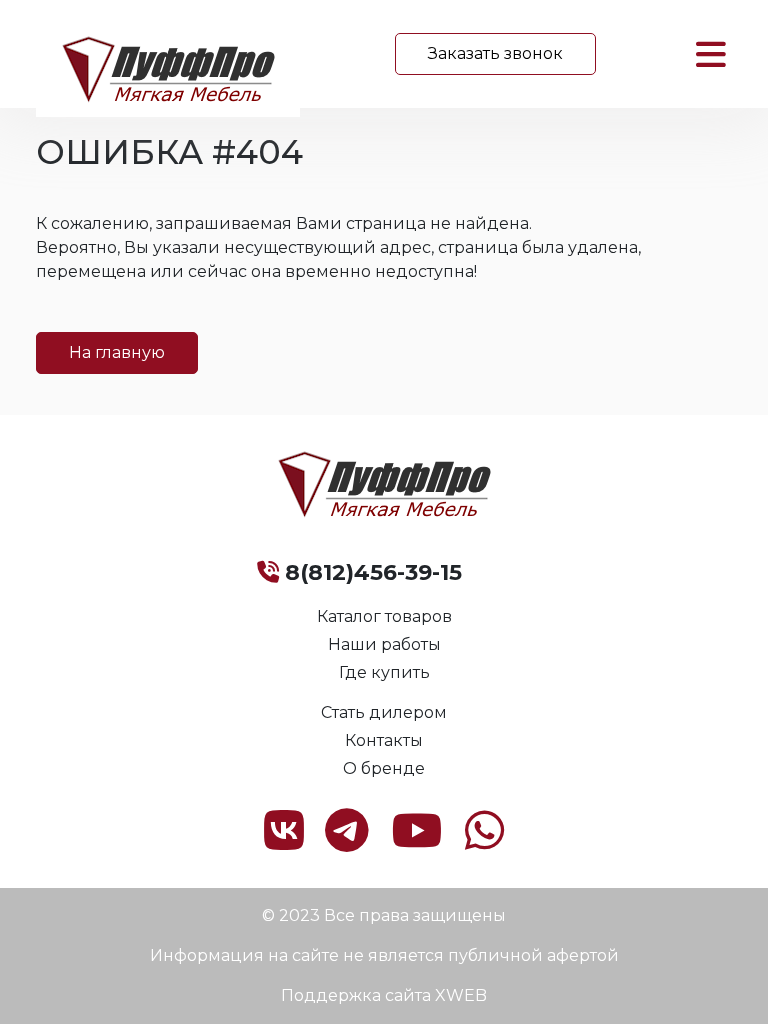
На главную (117, 352)
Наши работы (384, 644)
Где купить (384, 672)
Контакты (384, 740)
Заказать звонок (495, 53)
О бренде (384, 768)
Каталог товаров (384, 616)
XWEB (461, 995)
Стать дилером (384, 712)
